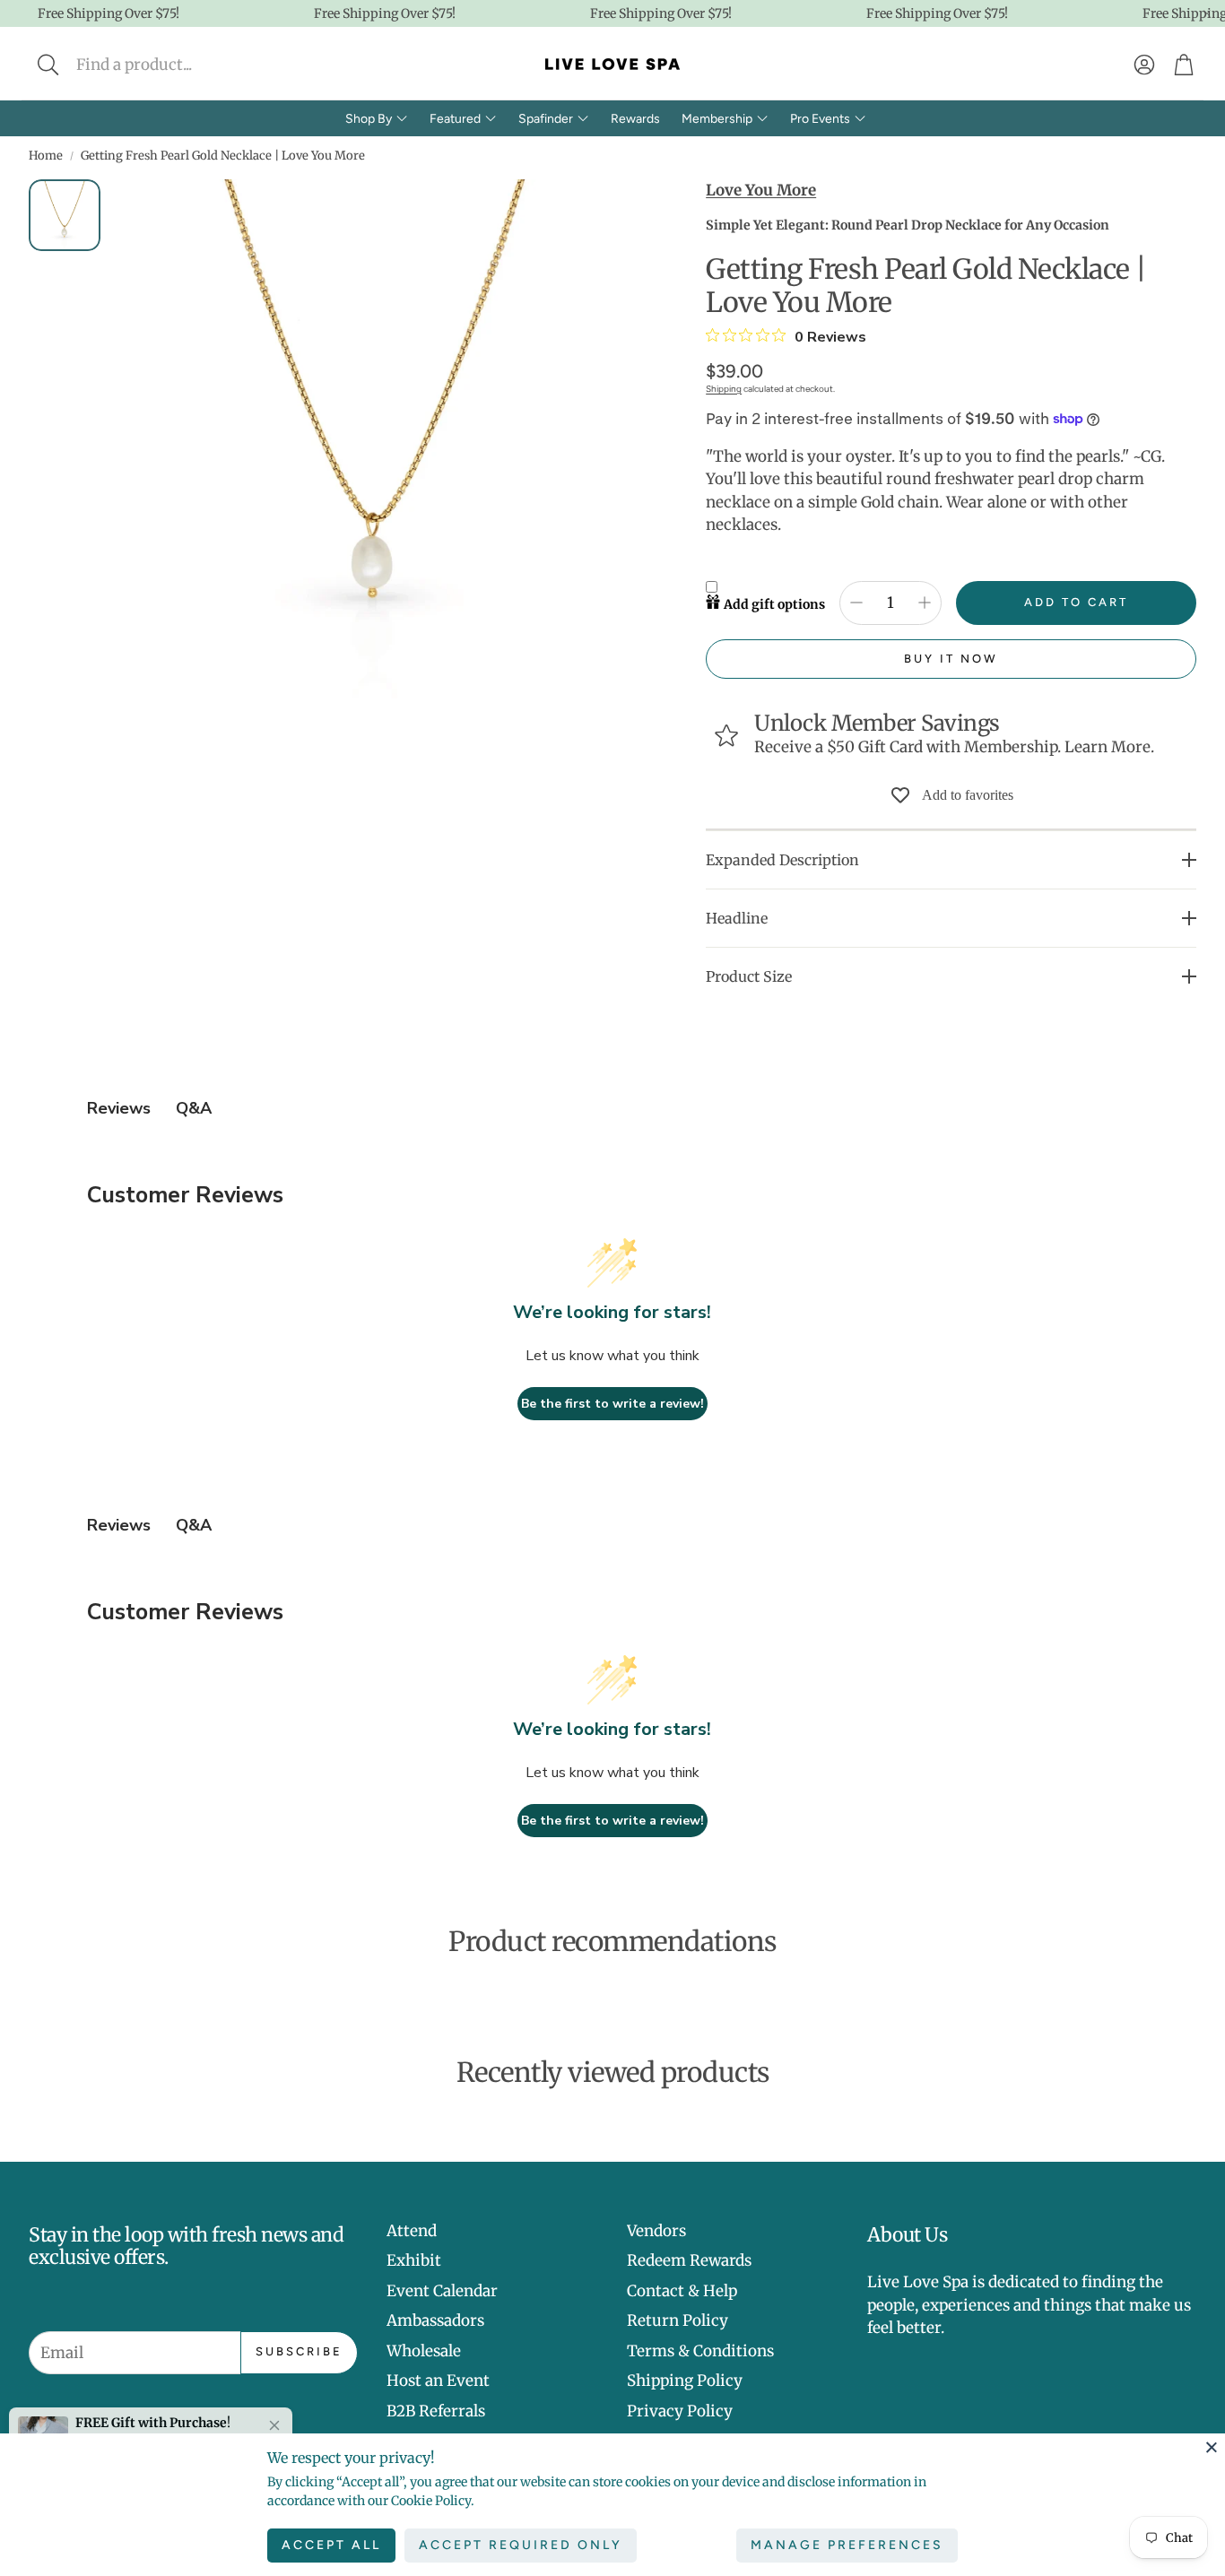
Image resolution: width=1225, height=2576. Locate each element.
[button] (167, 65)
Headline (737, 918)
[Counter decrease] (856, 603)
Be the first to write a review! (612, 1404)
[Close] (1212, 2447)
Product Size (749, 976)
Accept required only (521, 2545)
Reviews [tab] (119, 1108)
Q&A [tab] (194, 1108)
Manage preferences (847, 2545)
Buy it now (951, 659)
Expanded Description (782, 860)
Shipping (724, 389)
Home (46, 156)
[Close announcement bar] (1207, 13)
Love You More (761, 190)
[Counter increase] (925, 603)
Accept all (331, 2545)
